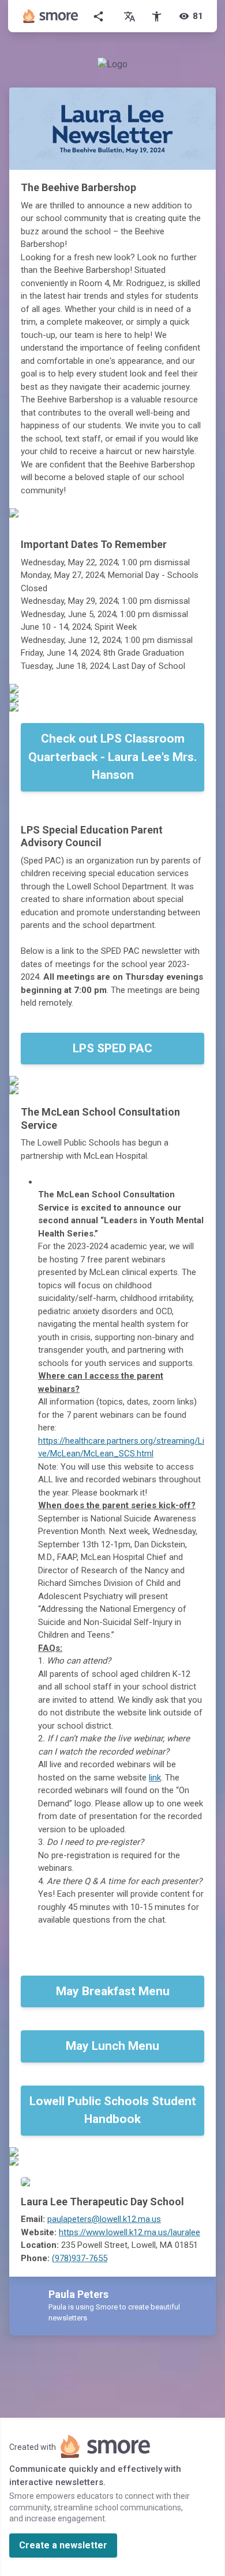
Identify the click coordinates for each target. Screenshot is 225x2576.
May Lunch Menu (112, 2046)
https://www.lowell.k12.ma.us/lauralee (130, 2232)
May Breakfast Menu (113, 1991)
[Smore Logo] (51, 16)
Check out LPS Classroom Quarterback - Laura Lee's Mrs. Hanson (112, 757)
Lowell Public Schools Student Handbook (113, 2110)
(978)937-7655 (80, 2258)
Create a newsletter (63, 2545)
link (155, 1778)
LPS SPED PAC (112, 1048)
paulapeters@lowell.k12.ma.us (104, 2219)
